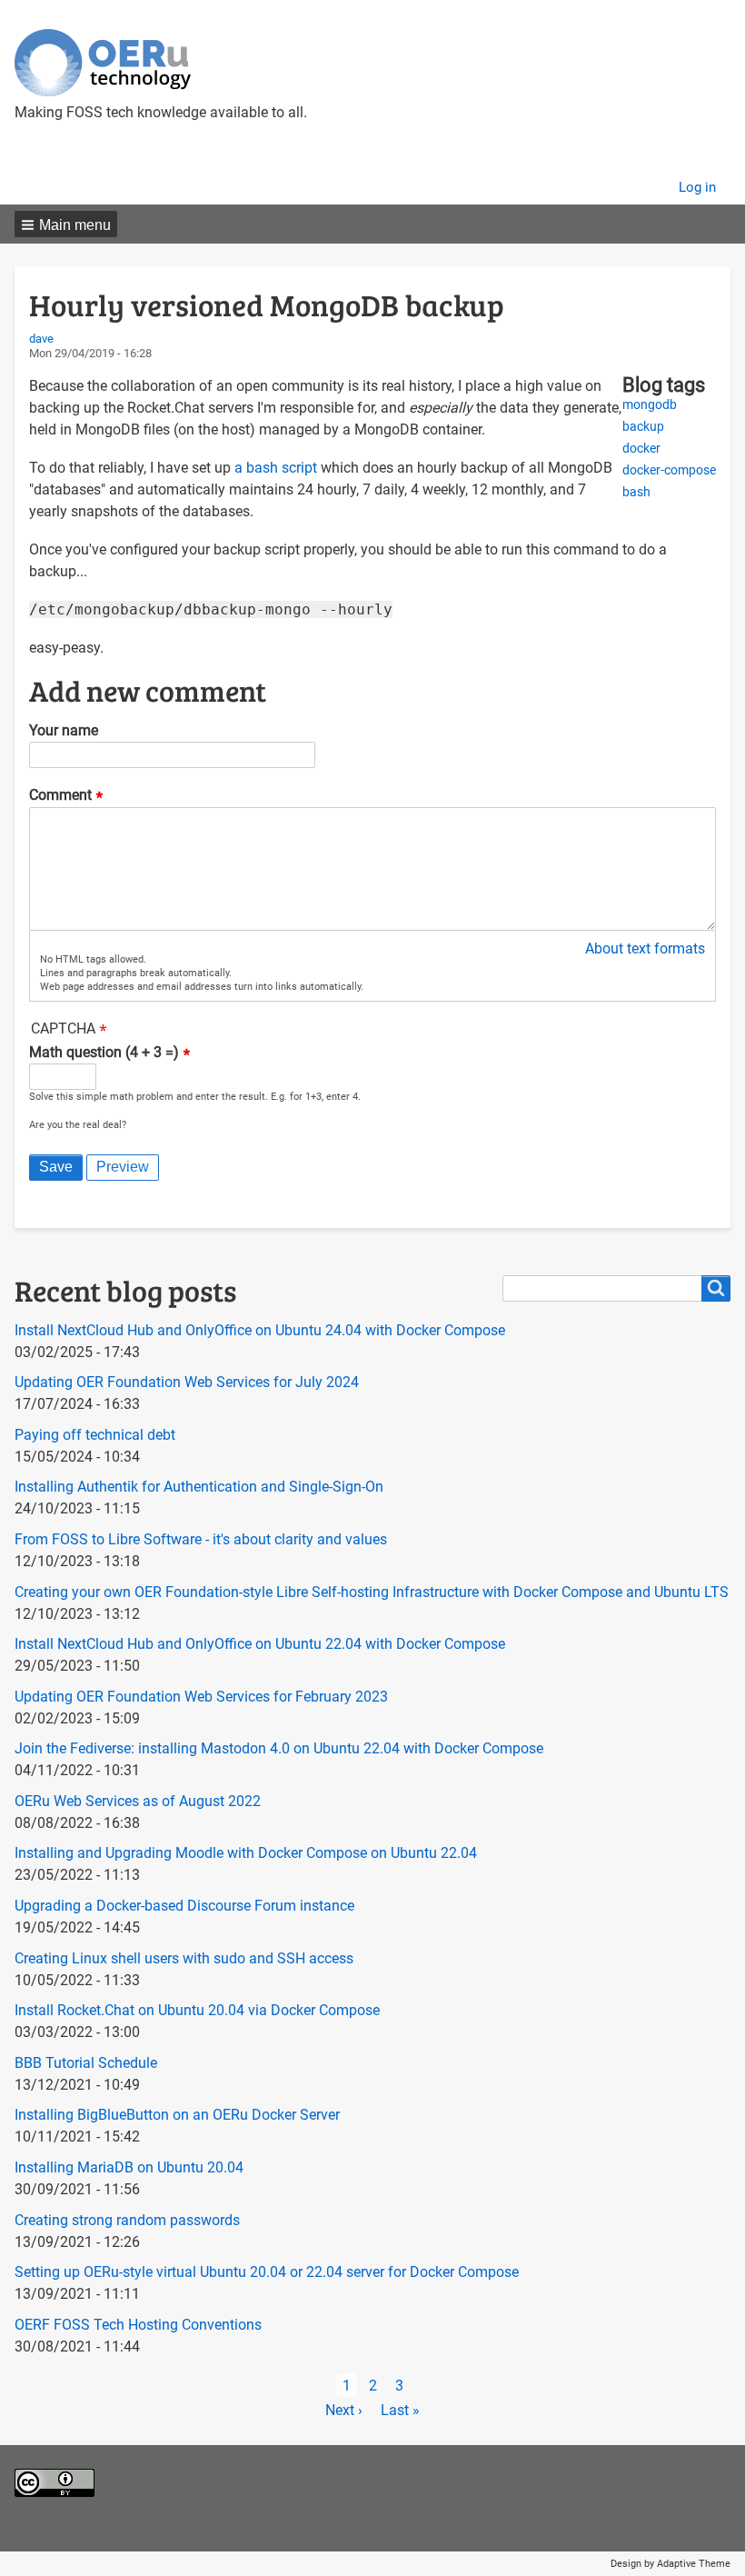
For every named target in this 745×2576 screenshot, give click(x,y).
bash (636, 492)
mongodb (650, 405)
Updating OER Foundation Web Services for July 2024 (187, 1382)
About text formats (645, 949)
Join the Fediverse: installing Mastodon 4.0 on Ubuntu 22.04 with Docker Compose (279, 1748)
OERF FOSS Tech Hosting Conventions (138, 2325)
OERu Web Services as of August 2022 (138, 1801)
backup (643, 427)
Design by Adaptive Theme (670, 2564)
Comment (60, 796)
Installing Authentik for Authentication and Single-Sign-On (199, 1487)
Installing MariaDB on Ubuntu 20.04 (129, 2167)
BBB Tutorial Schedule (86, 2063)
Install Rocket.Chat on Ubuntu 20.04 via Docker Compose (197, 2010)
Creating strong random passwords (127, 2220)
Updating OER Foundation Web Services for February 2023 (201, 1697)
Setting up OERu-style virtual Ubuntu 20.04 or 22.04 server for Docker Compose (267, 2272)
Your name (64, 730)
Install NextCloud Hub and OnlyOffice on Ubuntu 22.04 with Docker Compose (260, 1644)
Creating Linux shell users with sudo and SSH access (184, 1958)
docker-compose (669, 470)
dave (41, 339)
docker (641, 449)
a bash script (276, 468)
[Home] (103, 63)
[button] (66, 224)
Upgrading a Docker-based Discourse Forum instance (184, 1906)
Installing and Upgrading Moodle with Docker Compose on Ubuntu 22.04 (246, 1853)
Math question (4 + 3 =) (104, 1052)
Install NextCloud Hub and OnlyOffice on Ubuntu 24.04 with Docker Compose (260, 1330)
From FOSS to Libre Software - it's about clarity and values (201, 1539)
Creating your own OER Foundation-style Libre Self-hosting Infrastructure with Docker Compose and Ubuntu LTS (372, 1592)
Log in (697, 187)
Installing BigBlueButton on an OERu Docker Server (177, 2115)
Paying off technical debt (95, 1435)
